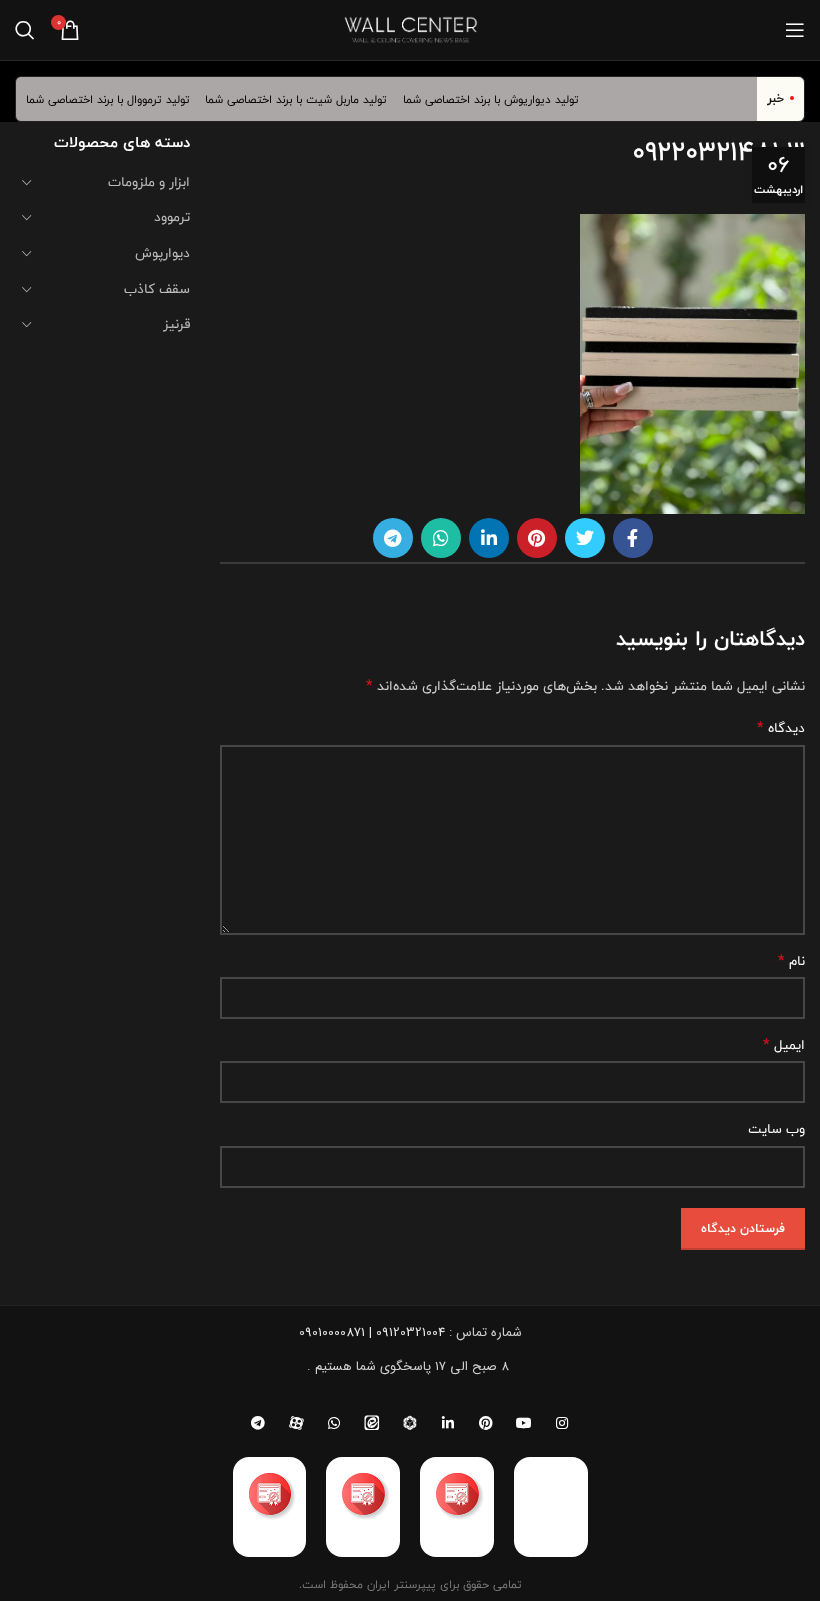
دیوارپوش (162, 253)
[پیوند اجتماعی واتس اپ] (441, 538)
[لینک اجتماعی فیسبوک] (633, 538)
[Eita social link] (372, 1423)
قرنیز (176, 324)
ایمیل (784, 1045)
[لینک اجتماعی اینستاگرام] (562, 1423)
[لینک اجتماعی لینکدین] (489, 538)
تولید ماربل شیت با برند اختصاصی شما (308, 99)
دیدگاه (781, 728)
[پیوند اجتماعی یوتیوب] (524, 1423)
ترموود (172, 217)
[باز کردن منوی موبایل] (795, 30)
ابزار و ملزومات (149, 182)
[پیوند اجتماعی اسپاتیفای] (410, 1423)
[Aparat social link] (296, 1423)
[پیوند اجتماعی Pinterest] (537, 538)
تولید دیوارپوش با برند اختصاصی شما (502, 99)
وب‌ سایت (776, 1129)
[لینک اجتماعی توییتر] (585, 538)
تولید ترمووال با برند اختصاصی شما (119, 99)
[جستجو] (25, 30)
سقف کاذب (157, 289)
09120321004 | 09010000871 (372, 1332)
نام (791, 961)
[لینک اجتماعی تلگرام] (393, 538)
